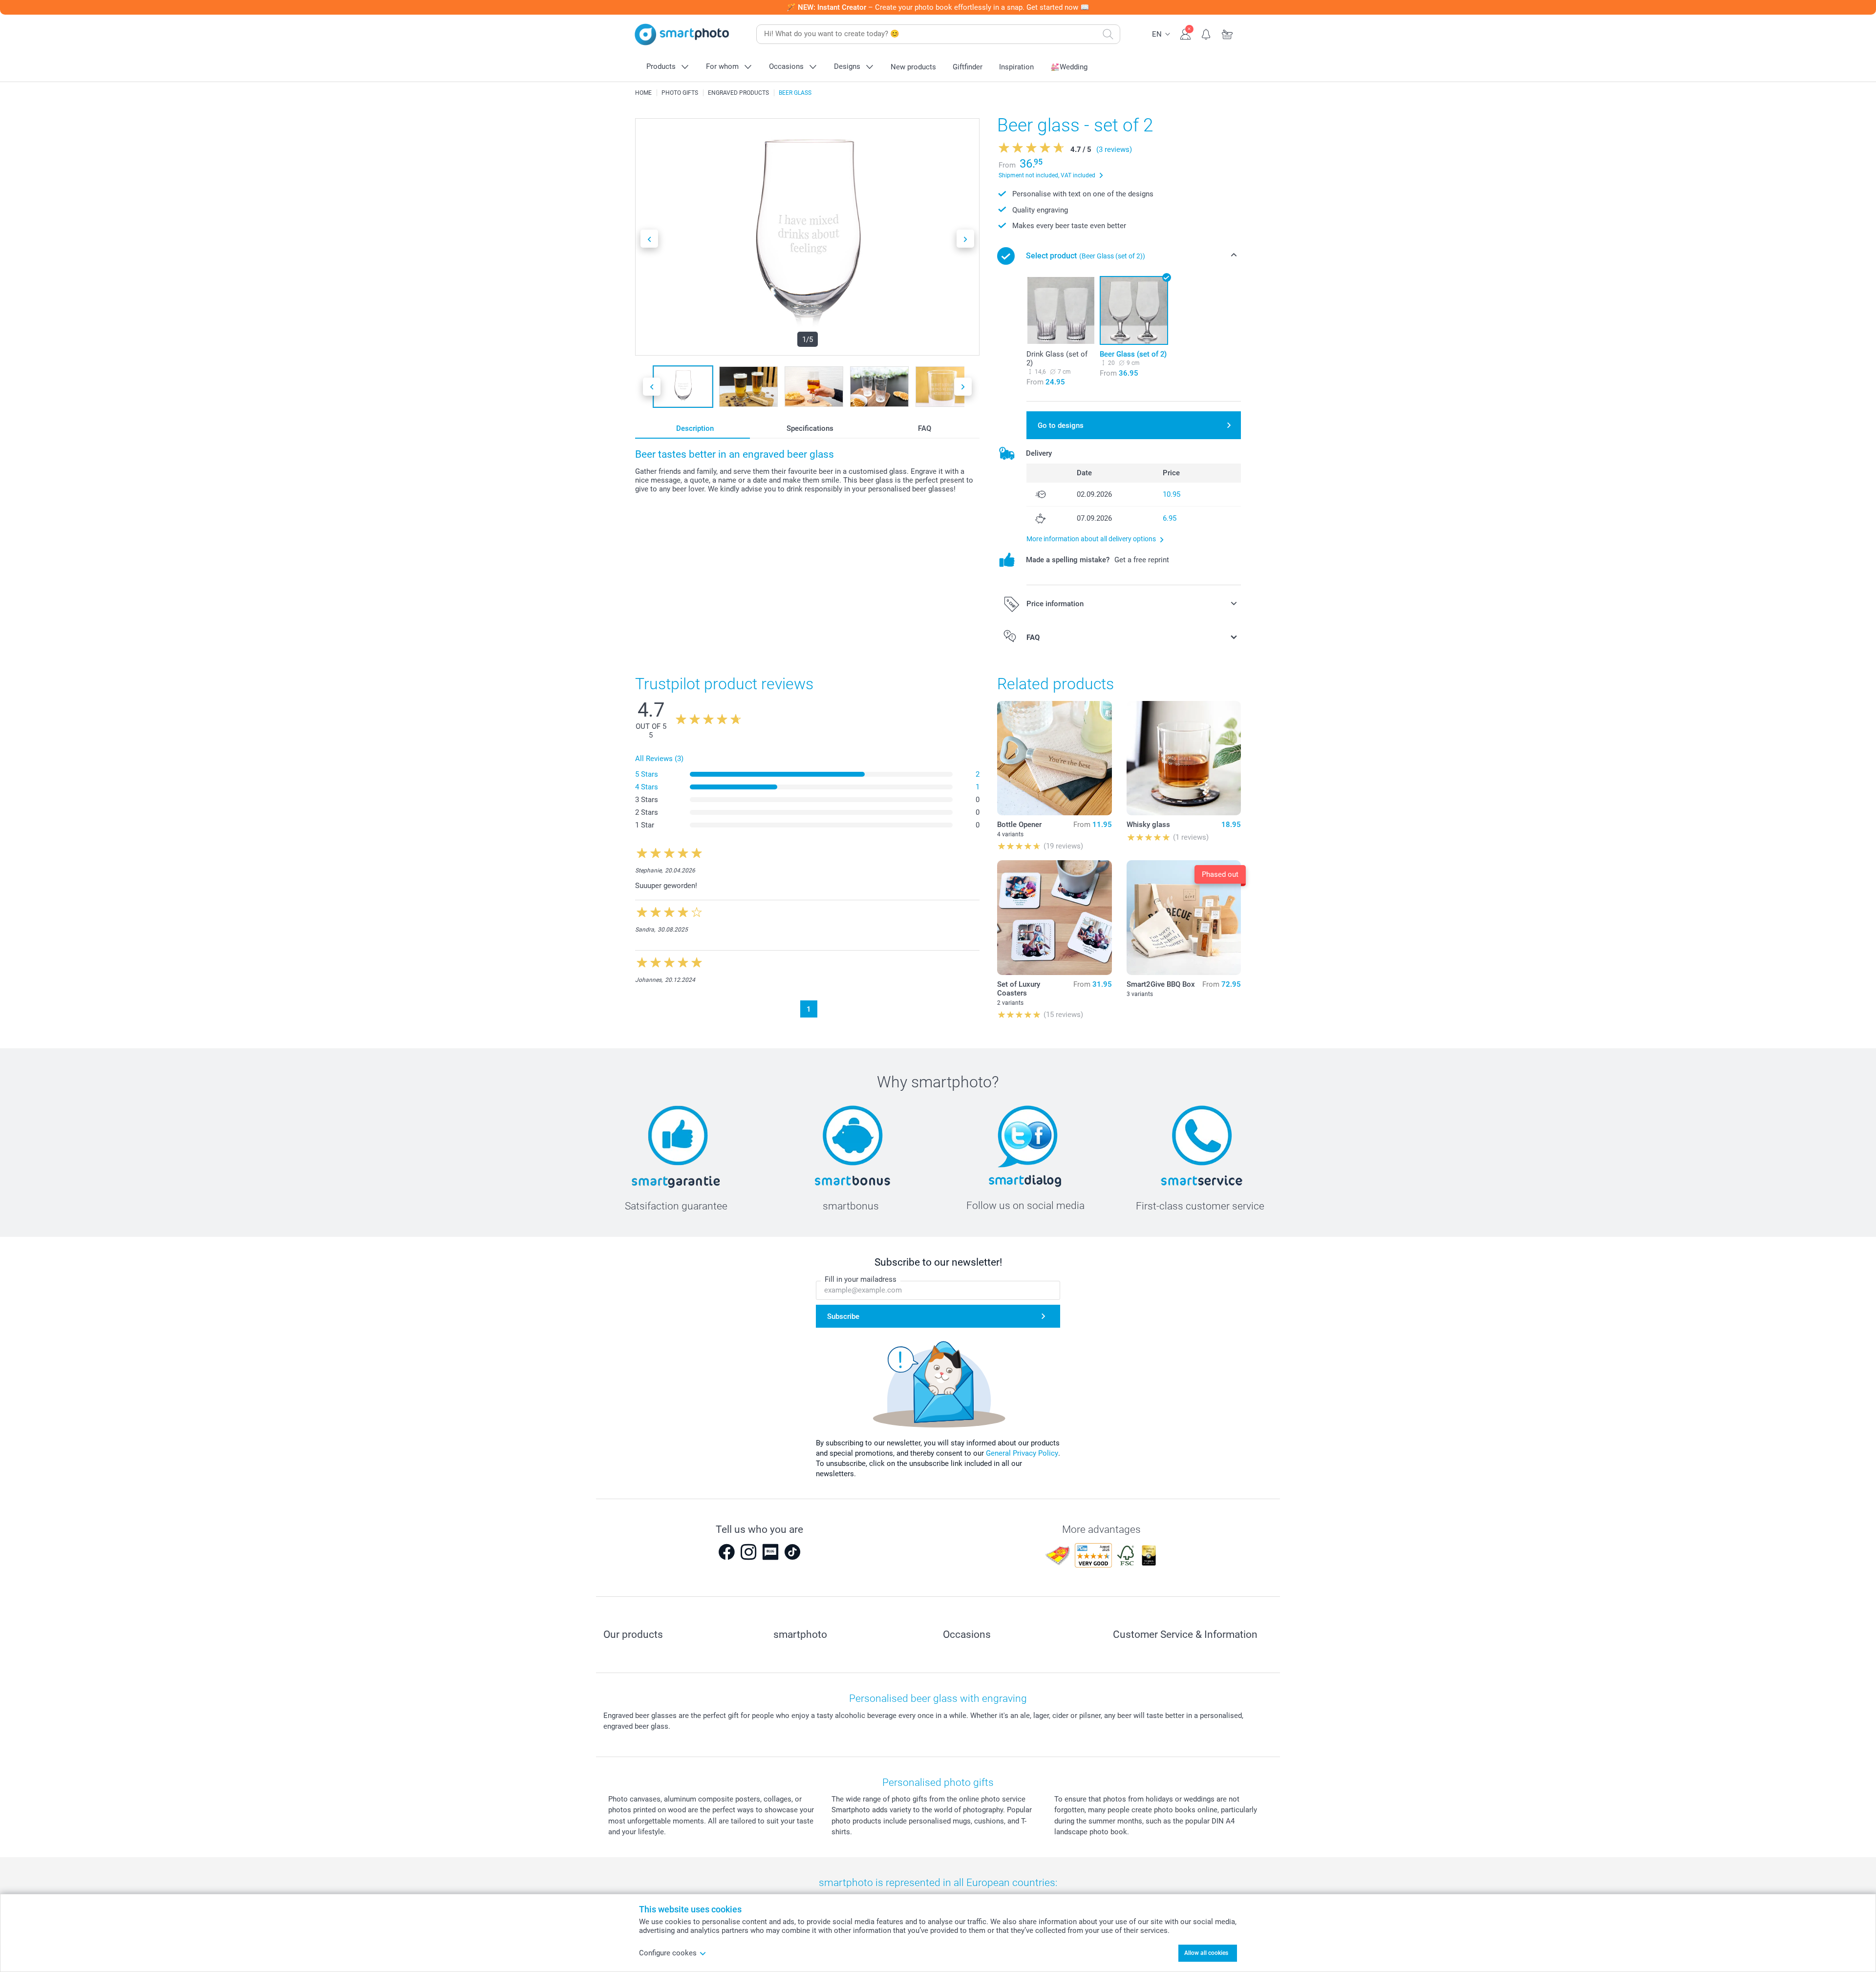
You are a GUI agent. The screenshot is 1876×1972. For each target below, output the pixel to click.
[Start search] (1108, 34)
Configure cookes (668, 1953)
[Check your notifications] (1206, 33)
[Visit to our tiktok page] (792, 1552)
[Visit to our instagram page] (748, 1552)
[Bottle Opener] (1054, 758)
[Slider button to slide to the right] (965, 239)
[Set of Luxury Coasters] (1054, 917)
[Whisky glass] (1184, 758)
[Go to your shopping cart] (1227, 33)
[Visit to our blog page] (770, 1552)
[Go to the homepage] (682, 34)
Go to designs (1061, 425)
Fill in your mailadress (861, 1279)
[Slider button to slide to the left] (649, 239)
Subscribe (843, 1316)
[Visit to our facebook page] (726, 1552)
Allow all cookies (1206, 1953)
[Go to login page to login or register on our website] (1185, 33)
